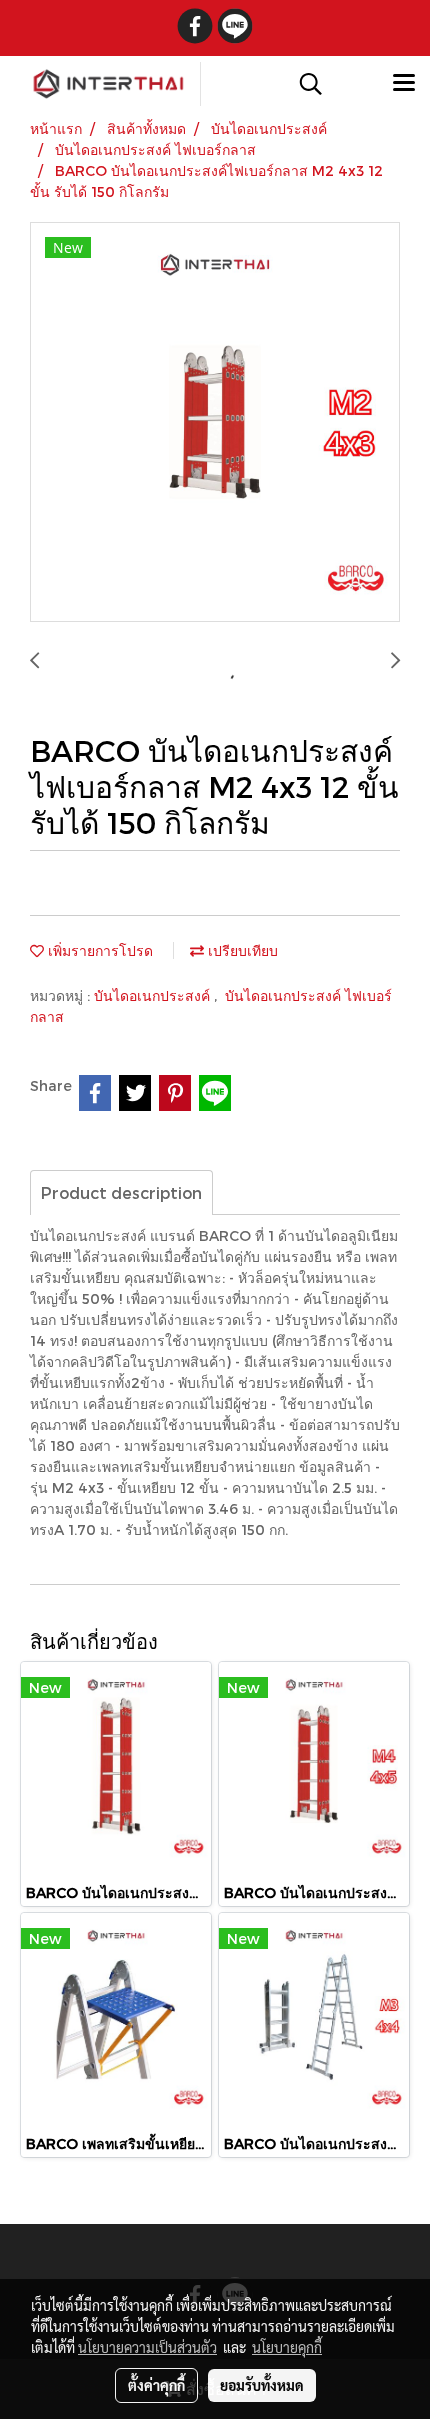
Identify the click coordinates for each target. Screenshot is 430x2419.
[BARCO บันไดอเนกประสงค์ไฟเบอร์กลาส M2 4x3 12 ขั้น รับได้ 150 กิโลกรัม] (215, 423)
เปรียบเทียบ (241, 950)
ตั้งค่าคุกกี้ (156, 2385)
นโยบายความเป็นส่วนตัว (147, 2347)
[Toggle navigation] (404, 84)
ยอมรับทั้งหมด (262, 2385)
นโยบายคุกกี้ (287, 2347)
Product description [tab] (121, 1192)
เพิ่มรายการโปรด (98, 950)
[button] (304, 84)
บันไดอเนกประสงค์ (154, 995)
